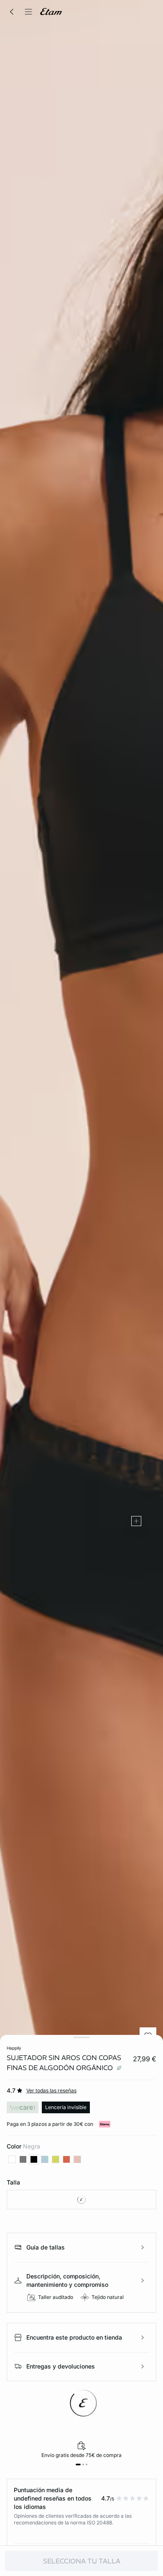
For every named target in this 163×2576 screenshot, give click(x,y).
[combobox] (81, 2200)
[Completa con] (136, 1521)
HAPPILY (14, 2048)
